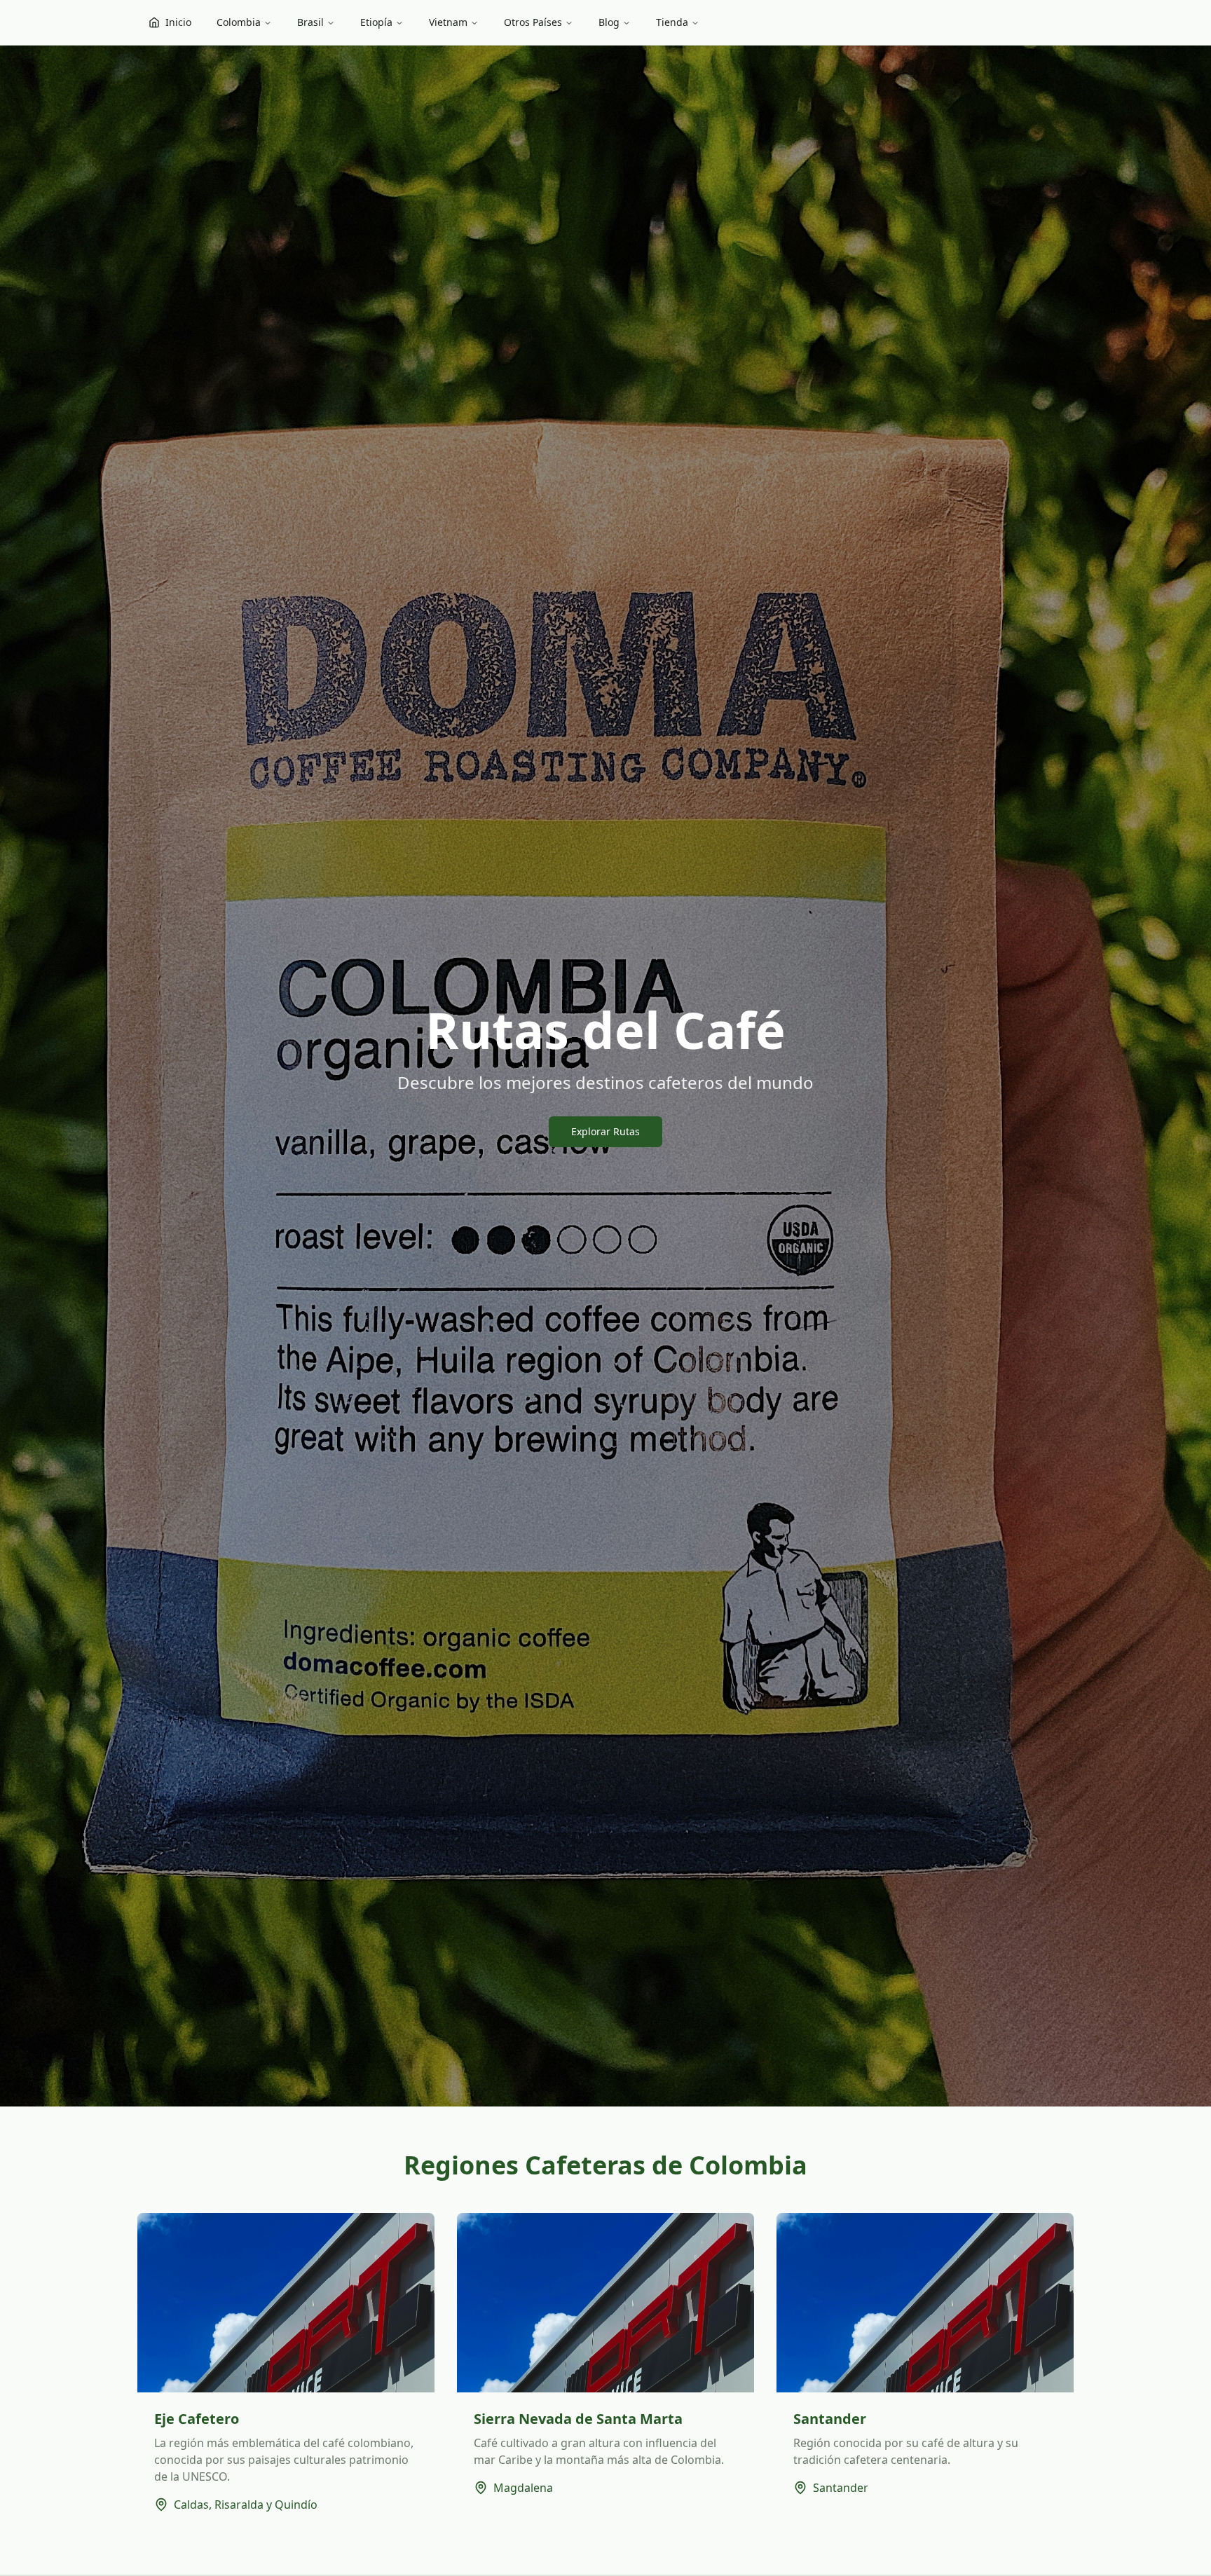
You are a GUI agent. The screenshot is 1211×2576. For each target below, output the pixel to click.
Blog (609, 22)
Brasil (310, 22)
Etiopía (376, 22)
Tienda (672, 22)
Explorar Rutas (605, 1131)
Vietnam (448, 22)
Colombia (239, 22)
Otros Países (533, 22)
